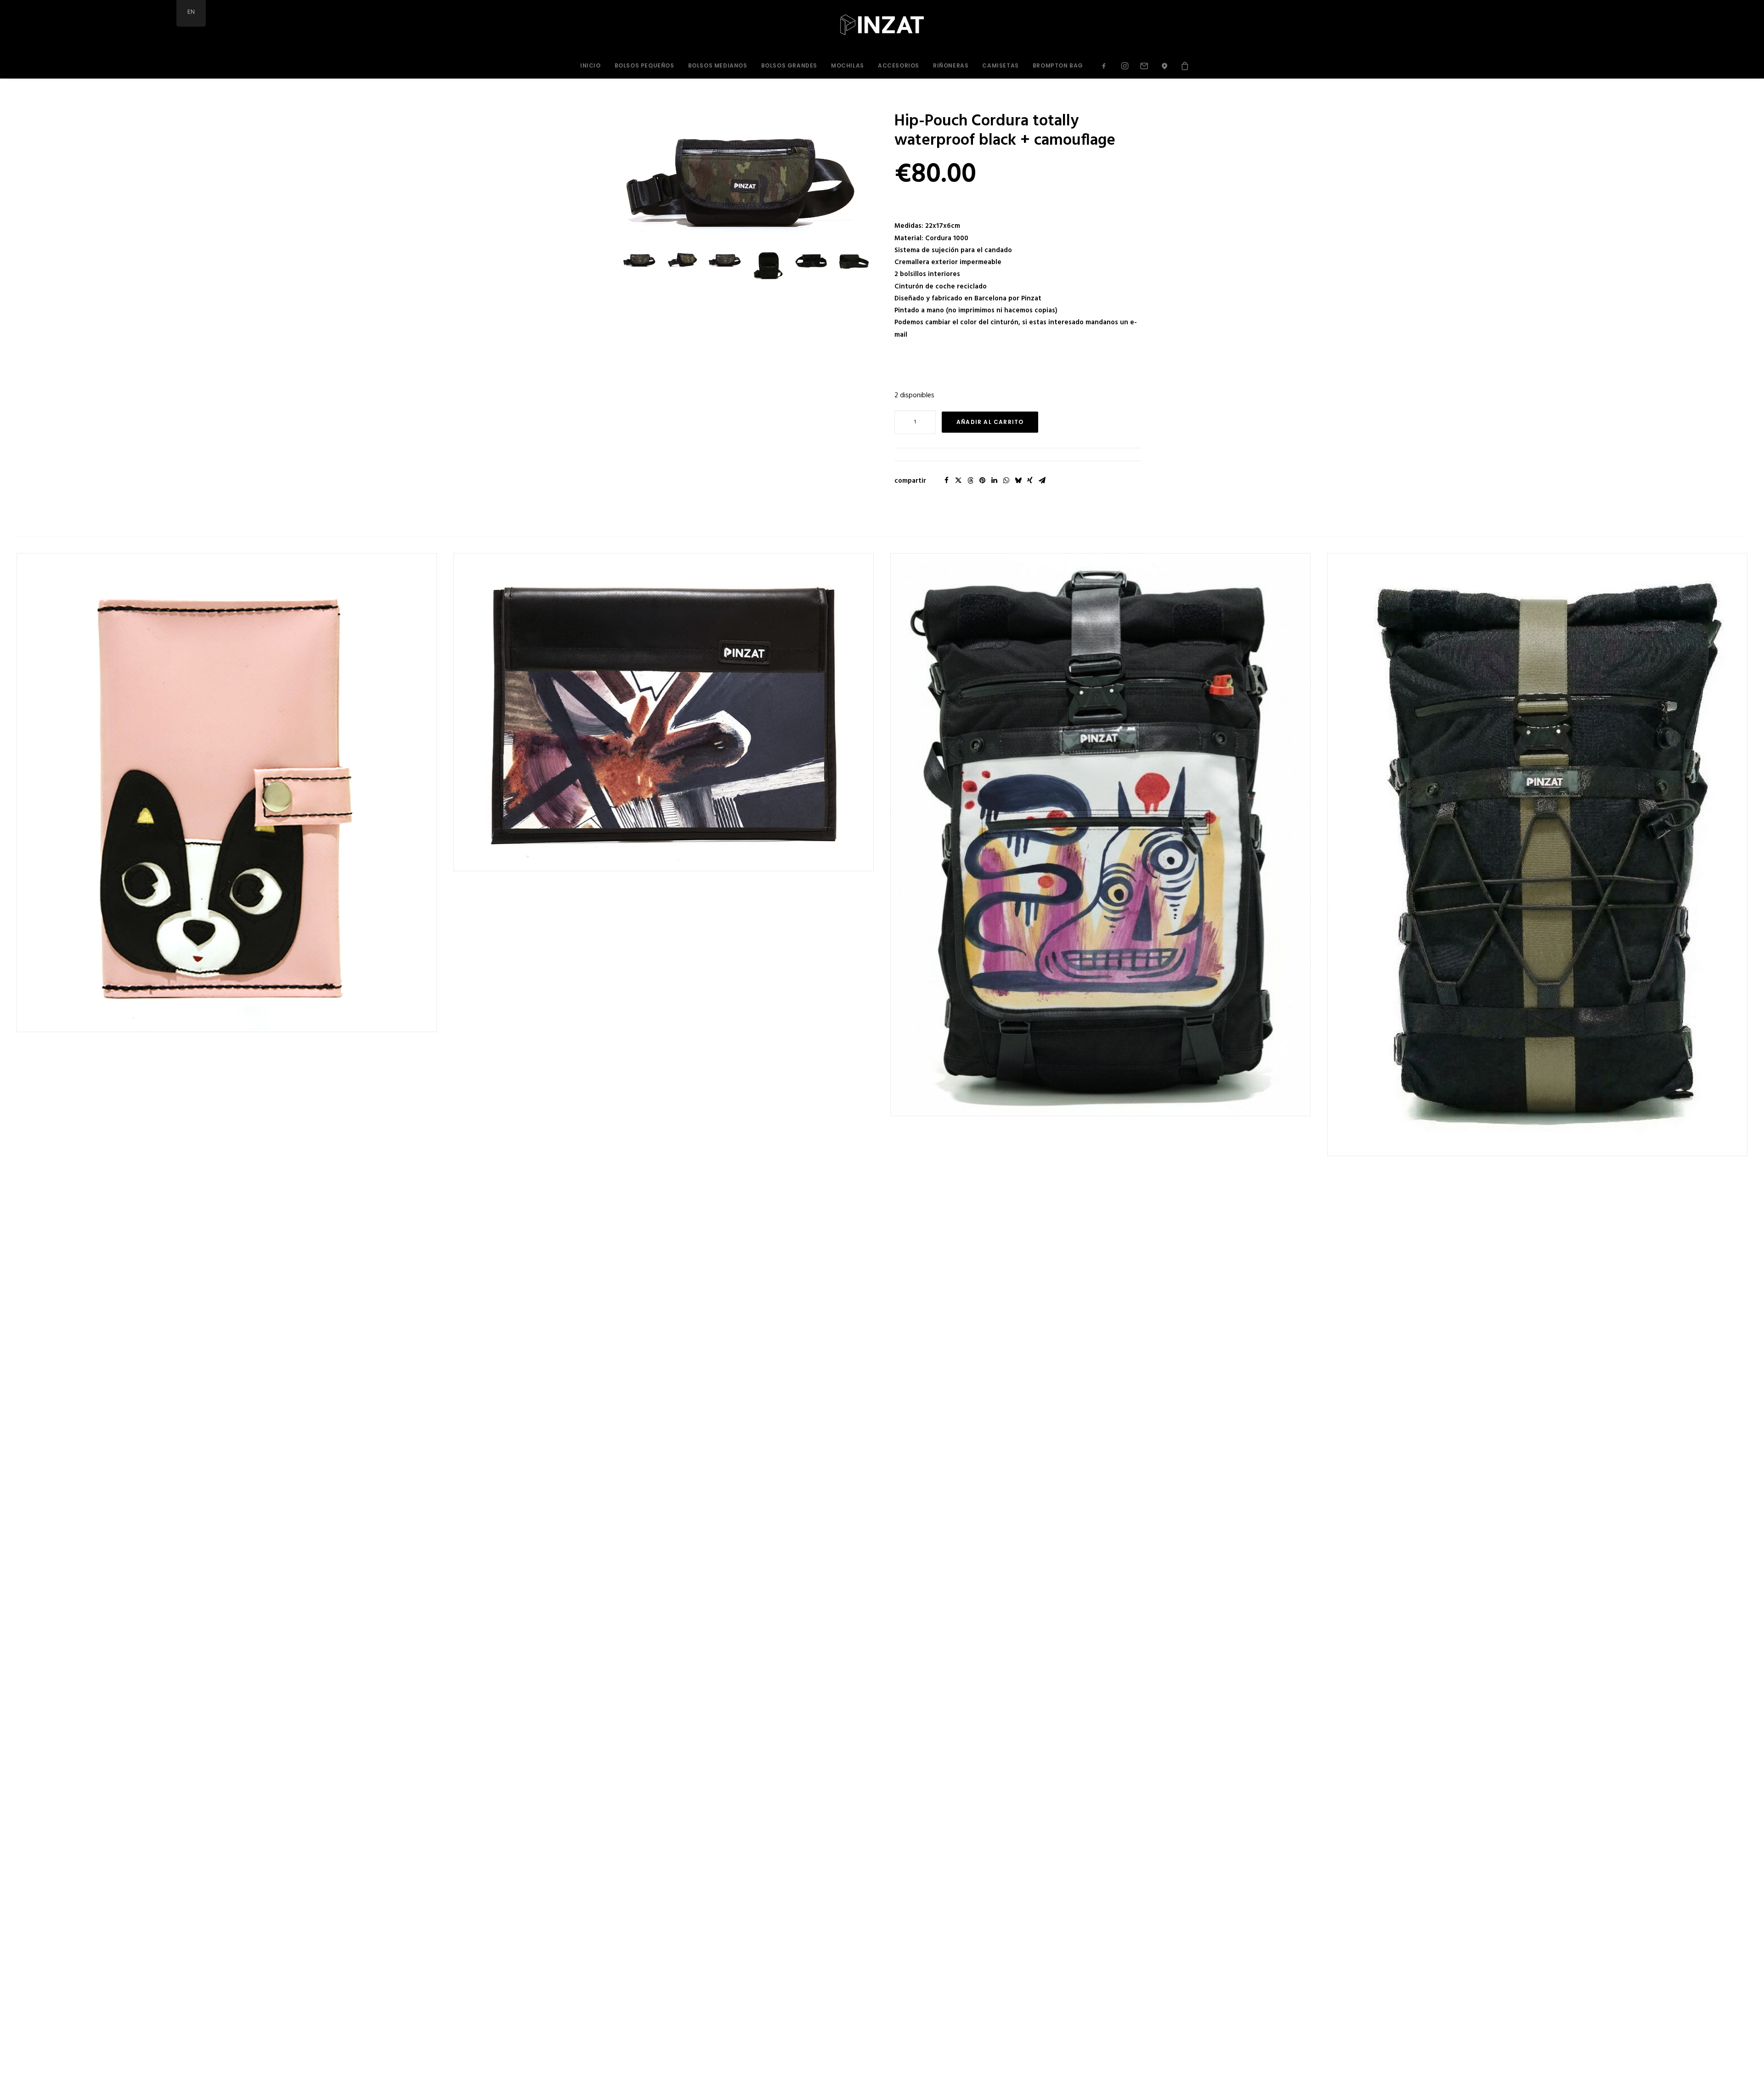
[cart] (1182, 66)
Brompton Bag (1058, 65)
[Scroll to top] (1747, 2083)
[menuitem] (591, 66)
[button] (1107, 66)
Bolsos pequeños (645, 65)
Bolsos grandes (789, 65)
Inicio (591, 65)
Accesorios (899, 65)
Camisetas (1000, 65)
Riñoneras (951, 65)
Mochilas (848, 65)
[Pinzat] (882, 27)
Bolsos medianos (718, 65)
